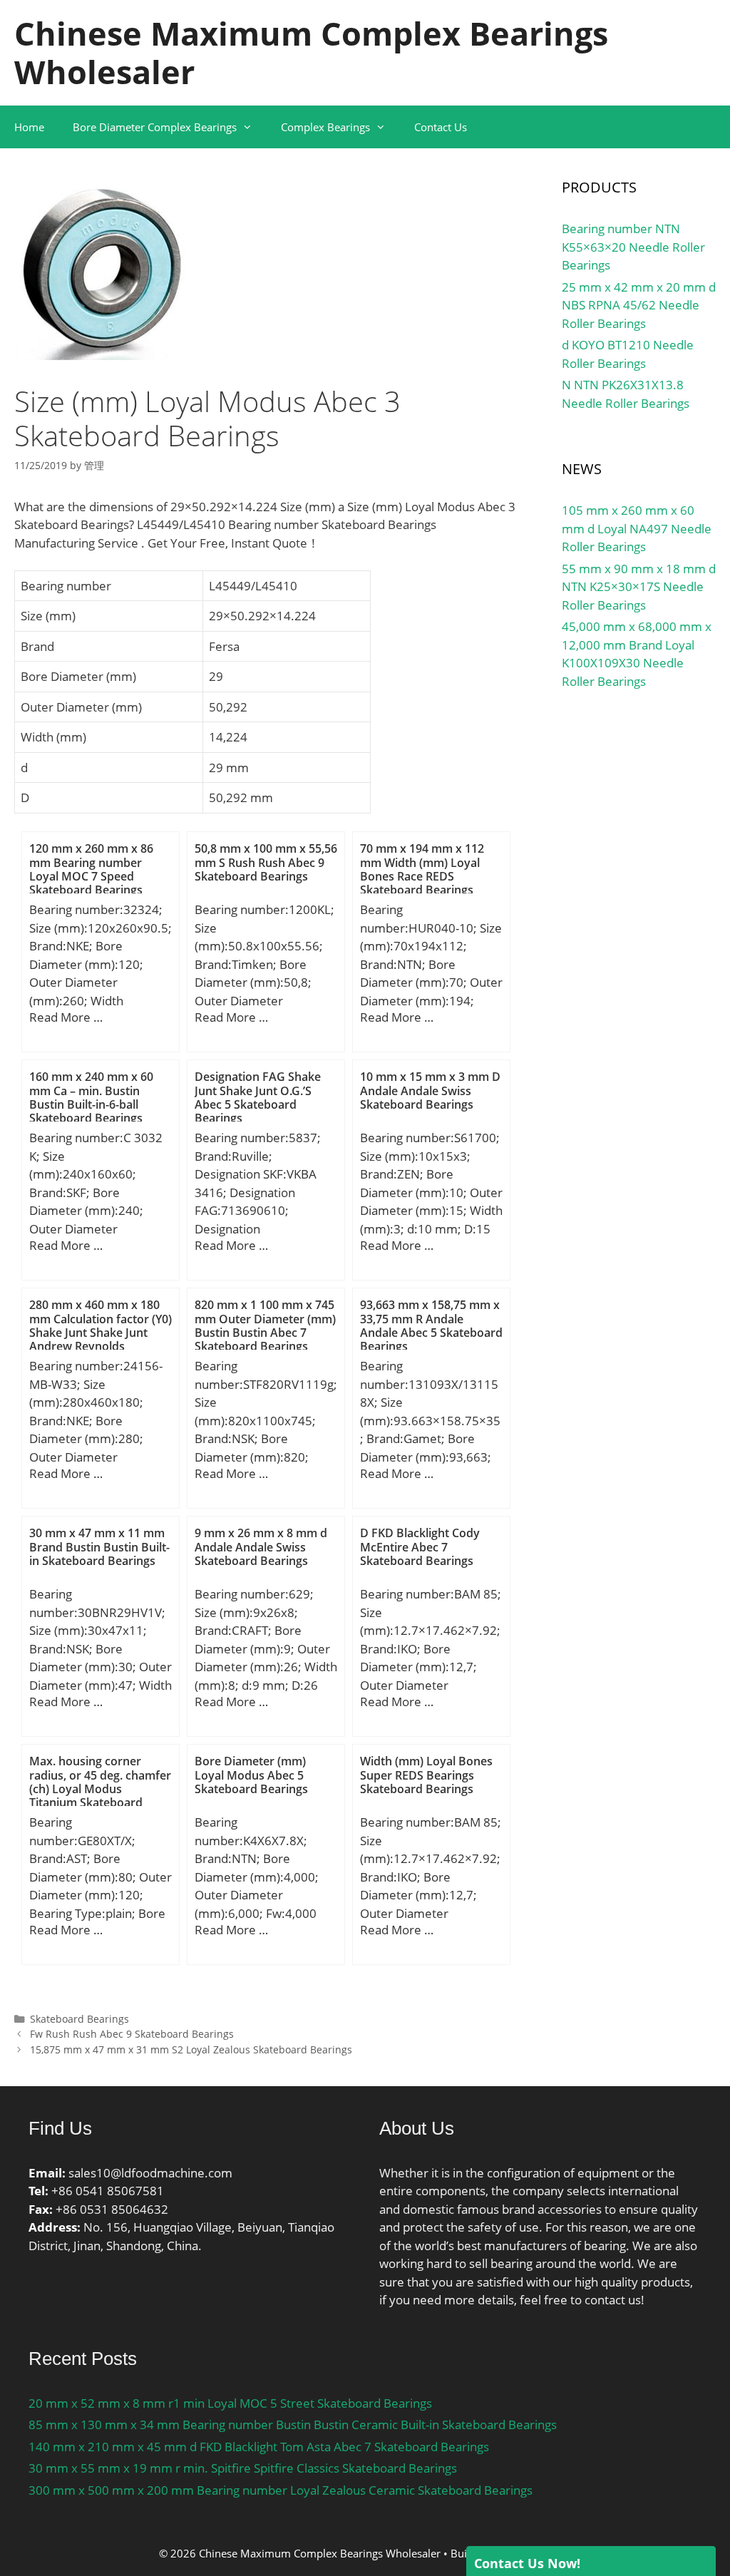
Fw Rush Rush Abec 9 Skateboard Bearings (132, 2034)
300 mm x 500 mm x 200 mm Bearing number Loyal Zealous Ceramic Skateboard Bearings (281, 2490)
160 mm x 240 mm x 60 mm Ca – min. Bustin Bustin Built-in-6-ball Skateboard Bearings (91, 1097)
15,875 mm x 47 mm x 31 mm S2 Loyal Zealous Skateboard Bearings (191, 2049)
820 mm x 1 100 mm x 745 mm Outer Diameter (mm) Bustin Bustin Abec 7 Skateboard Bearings (265, 1325)
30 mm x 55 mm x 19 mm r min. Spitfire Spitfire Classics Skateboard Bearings (243, 2468)
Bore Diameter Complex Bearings (155, 127)
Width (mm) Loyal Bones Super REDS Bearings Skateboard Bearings (426, 1775)
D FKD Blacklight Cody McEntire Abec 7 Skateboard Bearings (420, 1546)
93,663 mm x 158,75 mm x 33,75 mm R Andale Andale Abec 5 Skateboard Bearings (431, 1325)
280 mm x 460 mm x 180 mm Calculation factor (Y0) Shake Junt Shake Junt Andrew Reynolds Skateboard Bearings (101, 1332)
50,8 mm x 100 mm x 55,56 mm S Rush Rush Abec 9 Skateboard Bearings (266, 862)
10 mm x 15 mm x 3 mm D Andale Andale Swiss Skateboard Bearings (430, 1090)
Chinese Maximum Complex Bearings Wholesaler (311, 52)
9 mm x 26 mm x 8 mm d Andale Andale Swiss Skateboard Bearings (261, 1546)
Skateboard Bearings (79, 2019)
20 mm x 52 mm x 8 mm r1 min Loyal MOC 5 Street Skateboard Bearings (230, 2403)
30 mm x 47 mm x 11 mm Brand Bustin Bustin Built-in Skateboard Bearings (99, 1546)
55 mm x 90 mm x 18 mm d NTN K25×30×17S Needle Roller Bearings (639, 587)
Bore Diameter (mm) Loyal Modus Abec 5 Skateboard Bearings (251, 1775)
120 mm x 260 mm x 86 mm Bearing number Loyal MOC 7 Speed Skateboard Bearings (91, 869)
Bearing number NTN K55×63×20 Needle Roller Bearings (633, 247)
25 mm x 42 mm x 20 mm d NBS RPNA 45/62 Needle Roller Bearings (639, 305)
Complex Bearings (325, 127)
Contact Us (441, 127)
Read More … (66, 1017)
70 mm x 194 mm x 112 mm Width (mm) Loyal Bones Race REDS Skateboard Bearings (422, 869)
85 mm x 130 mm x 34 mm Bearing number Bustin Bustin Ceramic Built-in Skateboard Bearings (293, 2424)
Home (29, 127)
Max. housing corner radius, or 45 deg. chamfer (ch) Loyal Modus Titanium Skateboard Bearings (100, 1789)
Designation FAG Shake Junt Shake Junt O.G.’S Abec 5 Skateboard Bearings (258, 1097)
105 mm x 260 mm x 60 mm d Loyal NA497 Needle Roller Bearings (637, 528)
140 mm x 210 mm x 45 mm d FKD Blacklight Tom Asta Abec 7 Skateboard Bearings (259, 2447)
